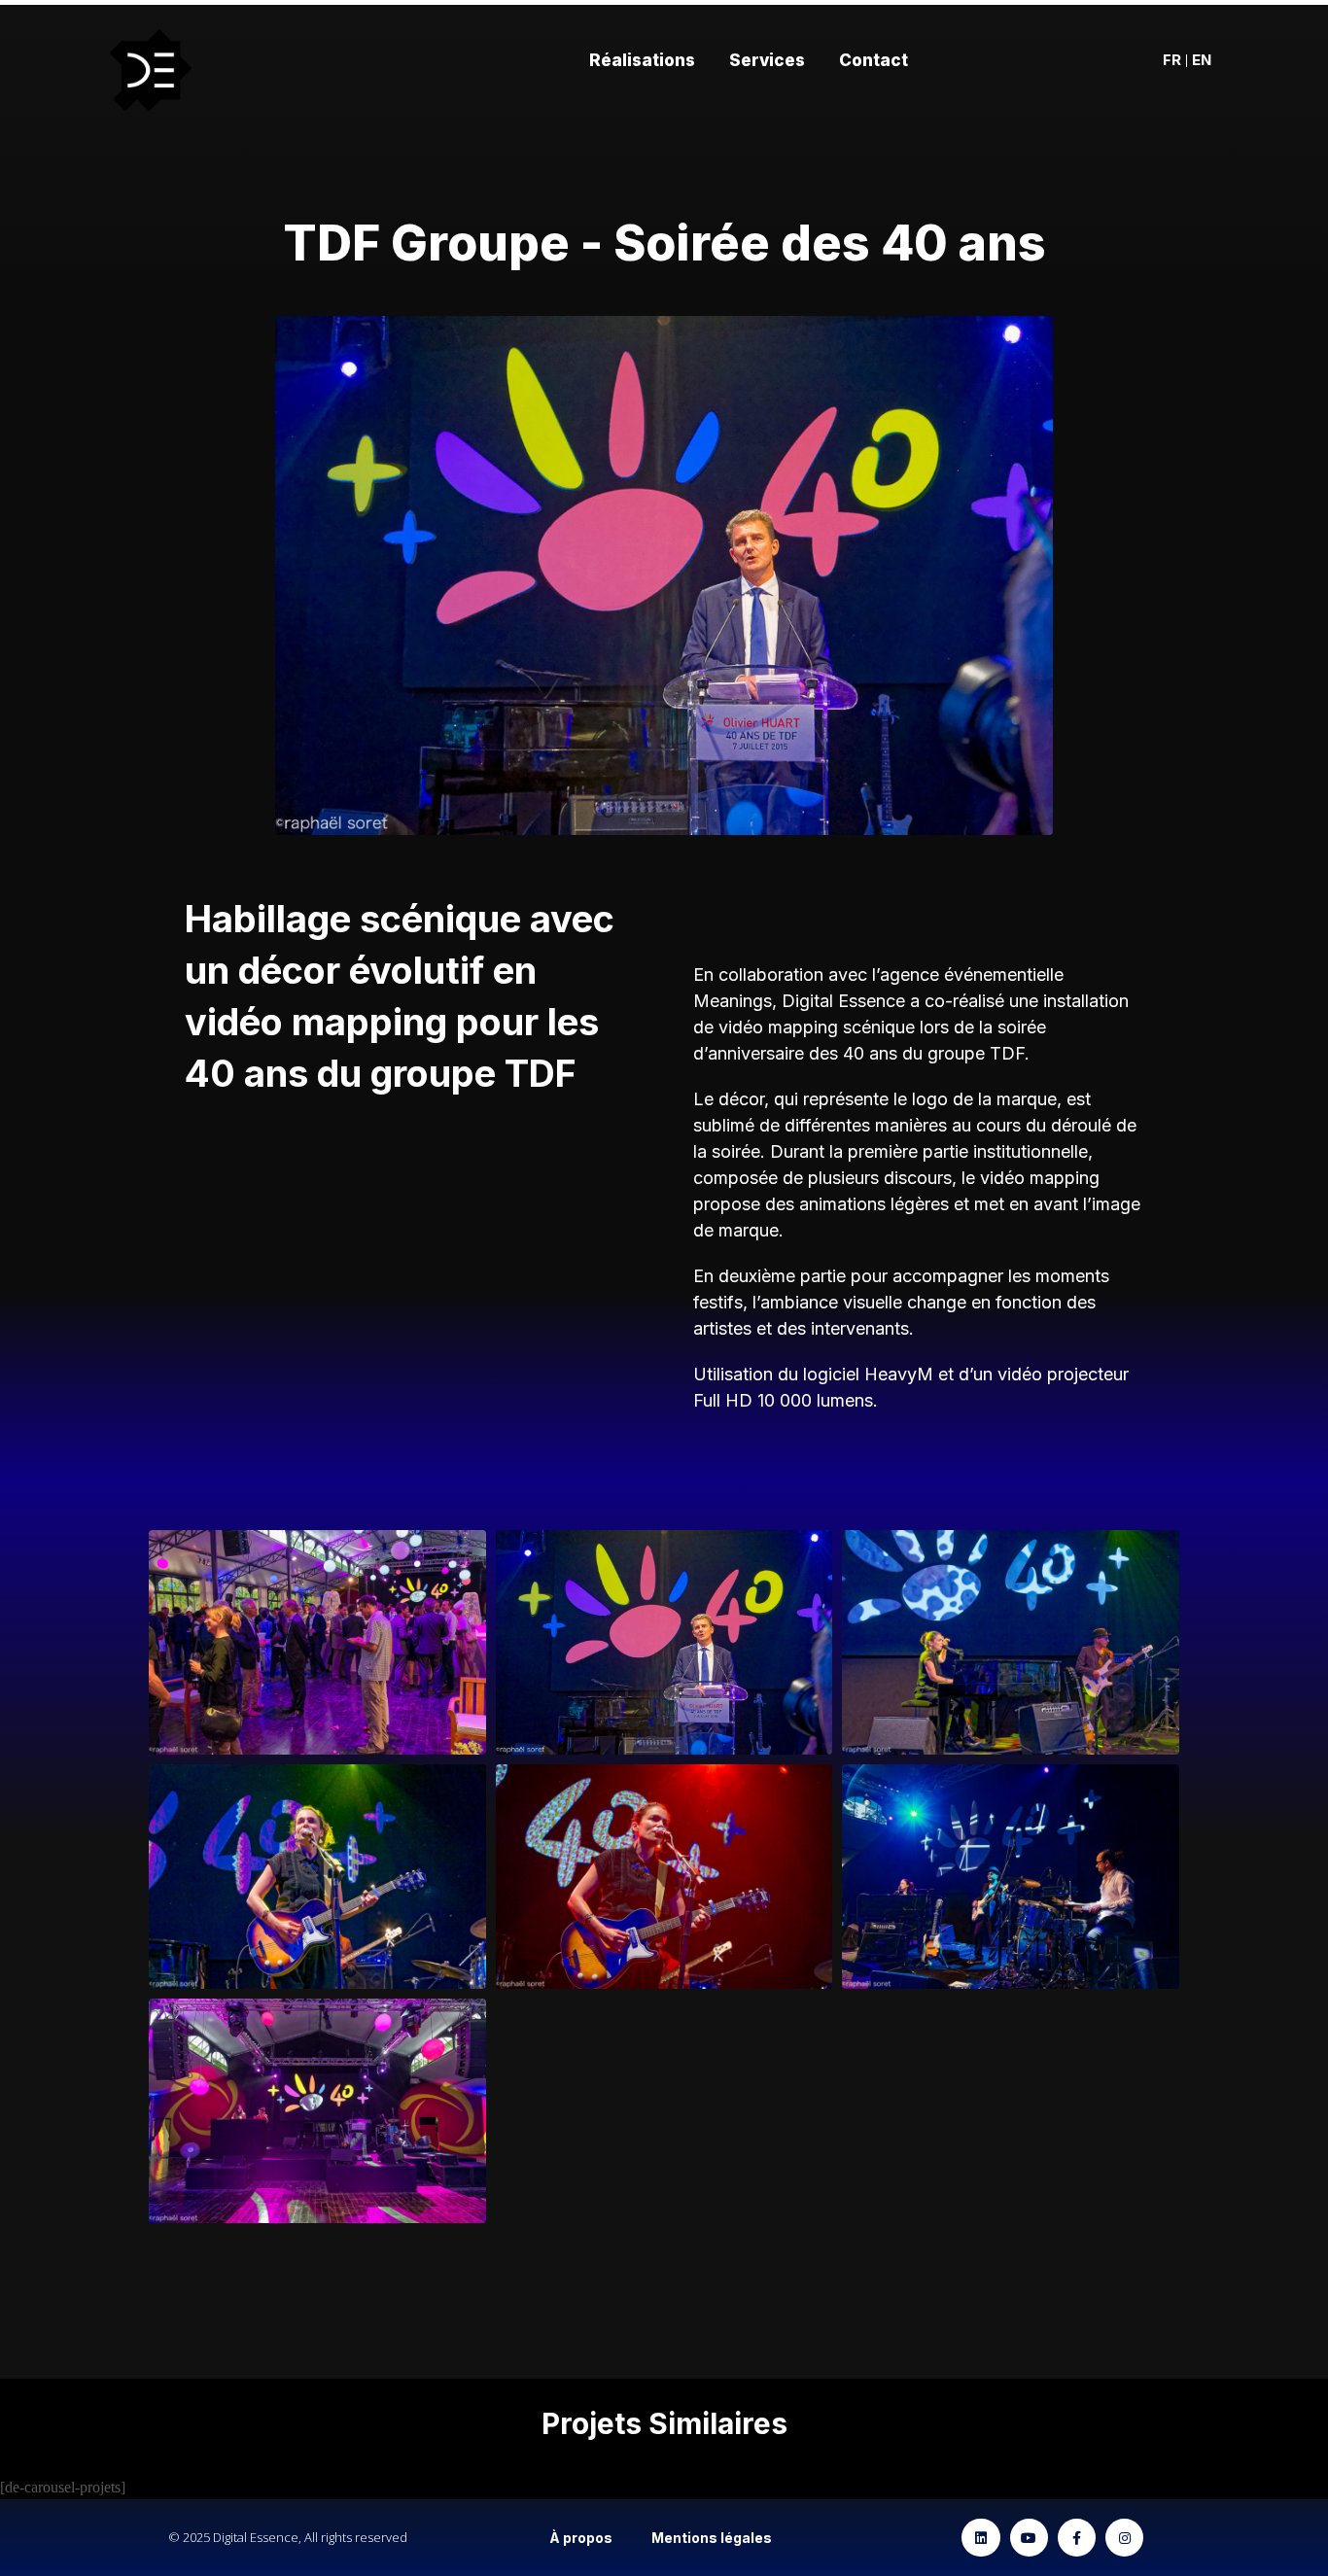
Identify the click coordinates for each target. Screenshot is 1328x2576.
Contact (874, 60)
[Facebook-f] (1077, 2538)
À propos (581, 2538)
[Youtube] (1029, 2538)
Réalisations (642, 60)
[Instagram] (1124, 2538)
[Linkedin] (980, 2538)
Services (767, 60)
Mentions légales (712, 2538)
